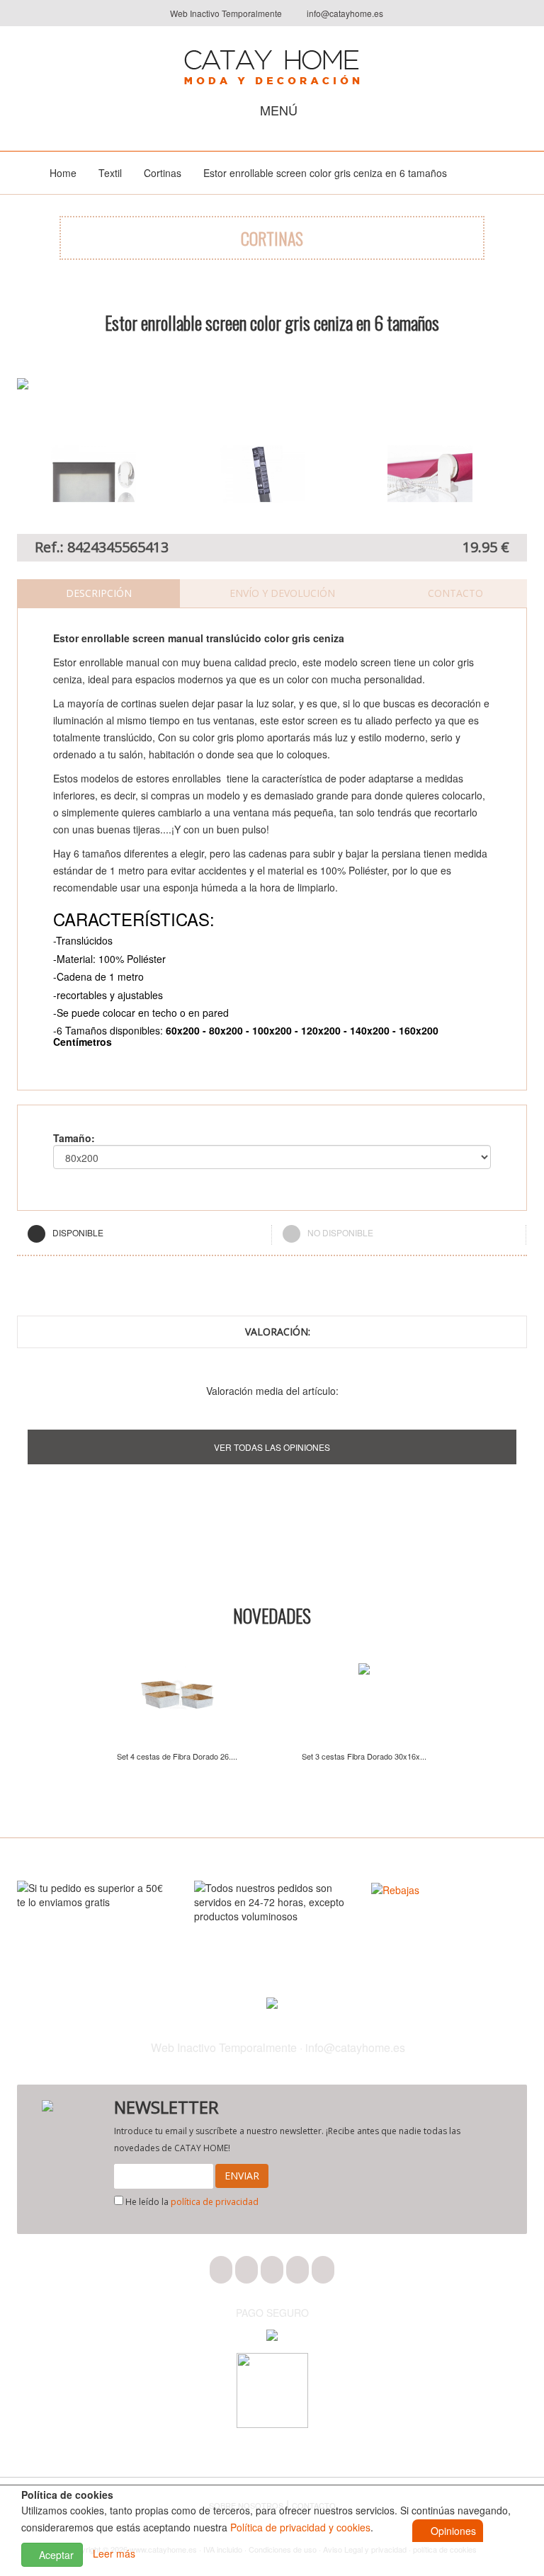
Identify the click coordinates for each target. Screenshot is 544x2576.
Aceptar (55, 2555)
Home (63, 173)
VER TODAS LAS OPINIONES (272, 1447)
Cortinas (163, 173)
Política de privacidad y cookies (300, 2527)
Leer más (114, 2553)
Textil (110, 173)
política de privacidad (215, 2202)
